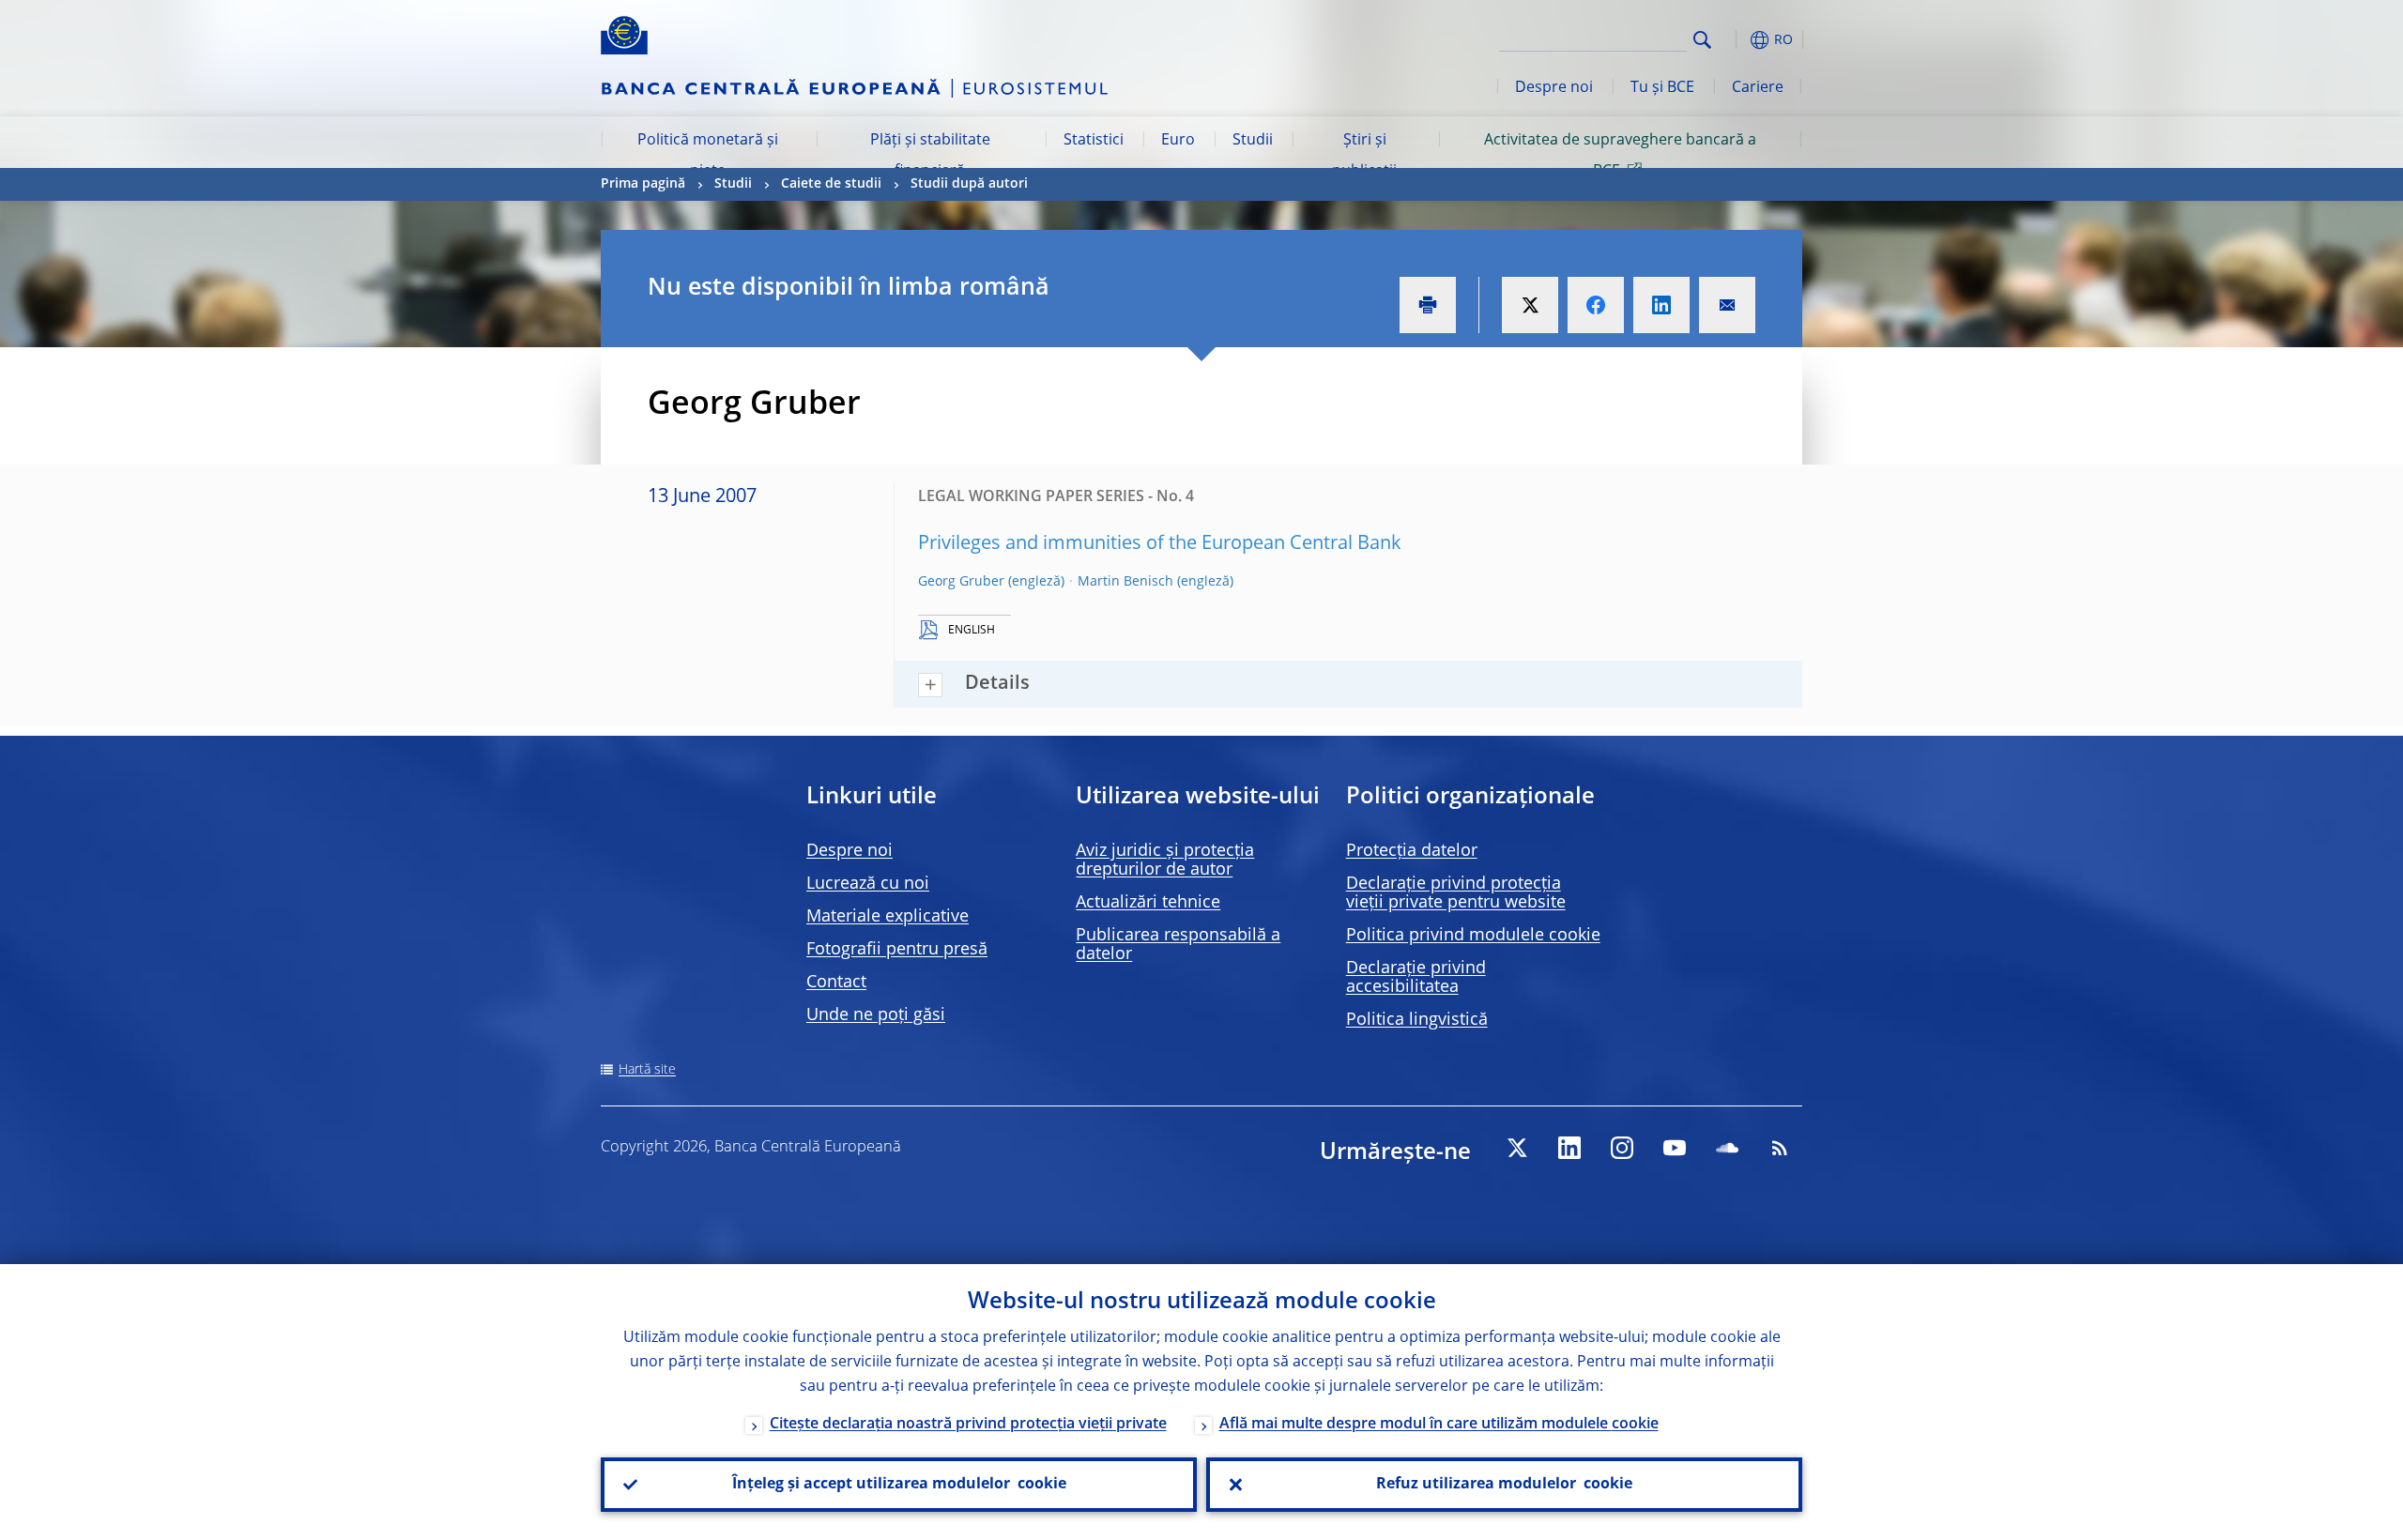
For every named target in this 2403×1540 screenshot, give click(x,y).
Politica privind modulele (1473, 936)
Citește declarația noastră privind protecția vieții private (968, 1425)
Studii (1253, 141)
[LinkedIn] (1569, 1148)
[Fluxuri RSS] (1780, 1148)
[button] (1737, 40)
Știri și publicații (1364, 156)
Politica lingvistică (1417, 1020)
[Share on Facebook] (1596, 305)
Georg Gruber (961, 582)
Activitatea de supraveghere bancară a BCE (1620, 156)
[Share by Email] (1727, 305)
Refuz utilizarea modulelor (1504, 1485)
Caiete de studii (831, 184)
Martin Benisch (1125, 582)
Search (1702, 40)
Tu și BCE (1662, 88)
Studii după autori (969, 184)
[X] (1517, 1148)
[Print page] (1428, 305)
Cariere (1758, 88)
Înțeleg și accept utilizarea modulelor (899, 1485)
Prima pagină (643, 184)
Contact (836, 983)
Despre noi (1554, 88)
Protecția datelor (1412, 851)
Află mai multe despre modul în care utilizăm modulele (1439, 1425)
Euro (1178, 141)
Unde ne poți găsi (876, 1015)
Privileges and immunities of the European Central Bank (1160, 544)
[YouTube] (1675, 1148)
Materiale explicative (888, 917)
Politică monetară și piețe (708, 156)
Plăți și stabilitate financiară (930, 156)
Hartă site (647, 1070)
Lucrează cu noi (868, 884)
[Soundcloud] (1727, 1148)
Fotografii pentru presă (897, 950)
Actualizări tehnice (1148, 903)
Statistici (1094, 141)
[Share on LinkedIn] (1661, 305)
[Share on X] (1530, 305)
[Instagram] (1622, 1148)
